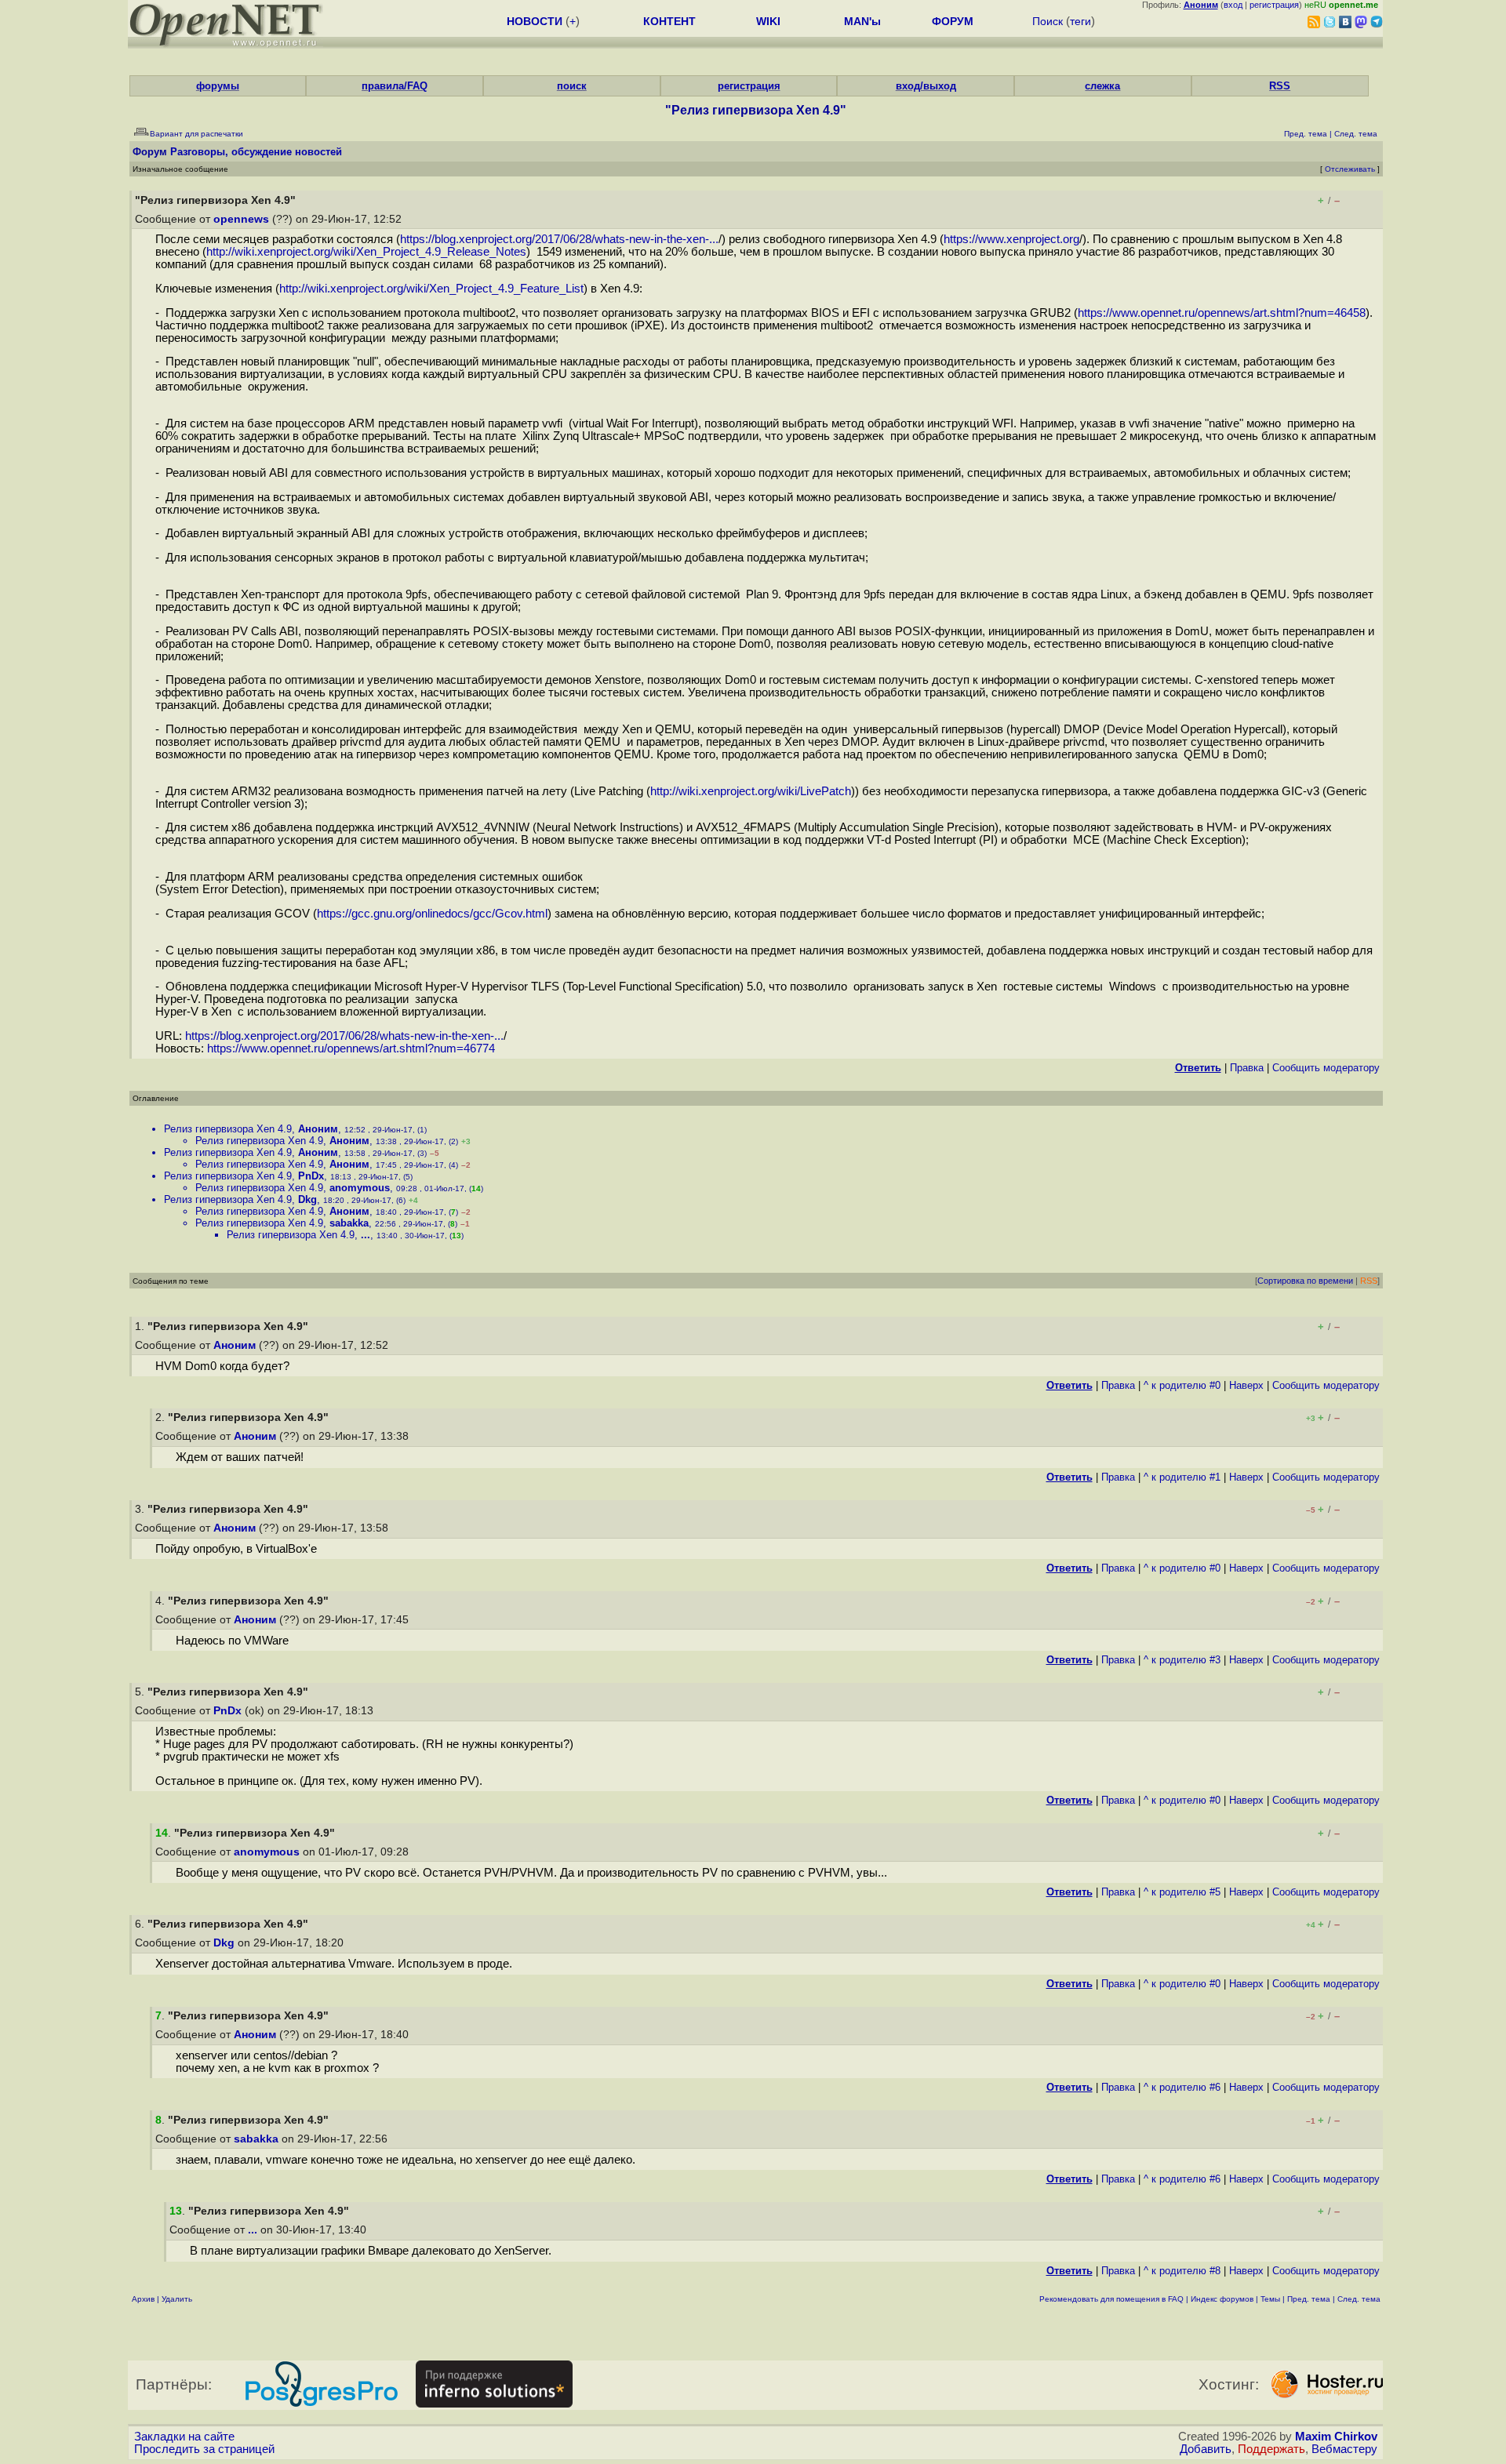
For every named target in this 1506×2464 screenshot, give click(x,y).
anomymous (360, 1188)
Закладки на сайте (184, 2437)
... (366, 1235)
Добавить (1206, 2449)
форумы (218, 86)
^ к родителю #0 (1182, 1385)
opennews (241, 219)
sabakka (349, 1223)
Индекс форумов (1222, 2299)
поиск (572, 86)
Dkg (307, 1199)
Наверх (1246, 1385)
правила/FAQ (395, 86)
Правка (1247, 1068)
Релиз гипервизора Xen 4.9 (228, 1129)
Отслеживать (1350, 169)
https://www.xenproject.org (1011, 239)
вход (1233, 5)
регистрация (1274, 5)
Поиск (1048, 21)
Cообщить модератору (1326, 1068)
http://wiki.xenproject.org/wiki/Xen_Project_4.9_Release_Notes (366, 252)
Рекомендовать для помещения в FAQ (1111, 2299)
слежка (1102, 86)
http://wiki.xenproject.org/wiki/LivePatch (751, 791)
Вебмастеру (1344, 2449)
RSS (1280, 86)
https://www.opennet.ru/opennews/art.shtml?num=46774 (351, 1048)
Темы (1270, 2299)
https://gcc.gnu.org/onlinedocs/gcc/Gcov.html (432, 914)
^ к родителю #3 (1182, 1660)
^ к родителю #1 (1182, 1477)
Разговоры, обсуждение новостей (256, 152)
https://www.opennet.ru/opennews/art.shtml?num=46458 (1222, 313)
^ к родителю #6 (1182, 2087)
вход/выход (926, 86)
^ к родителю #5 (1182, 1892)
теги (1080, 21)
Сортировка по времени (1305, 1281)
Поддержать (1271, 2449)
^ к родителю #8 (1182, 2271)
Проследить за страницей (204, 2449)
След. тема (1359, 2299)
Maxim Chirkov (1336, 2437)
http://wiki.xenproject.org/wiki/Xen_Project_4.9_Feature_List (431, 289)
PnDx (311, 1176)
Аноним (318, 1129)
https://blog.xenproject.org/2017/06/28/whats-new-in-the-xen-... (559, 239)
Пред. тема (1309, 2299)
